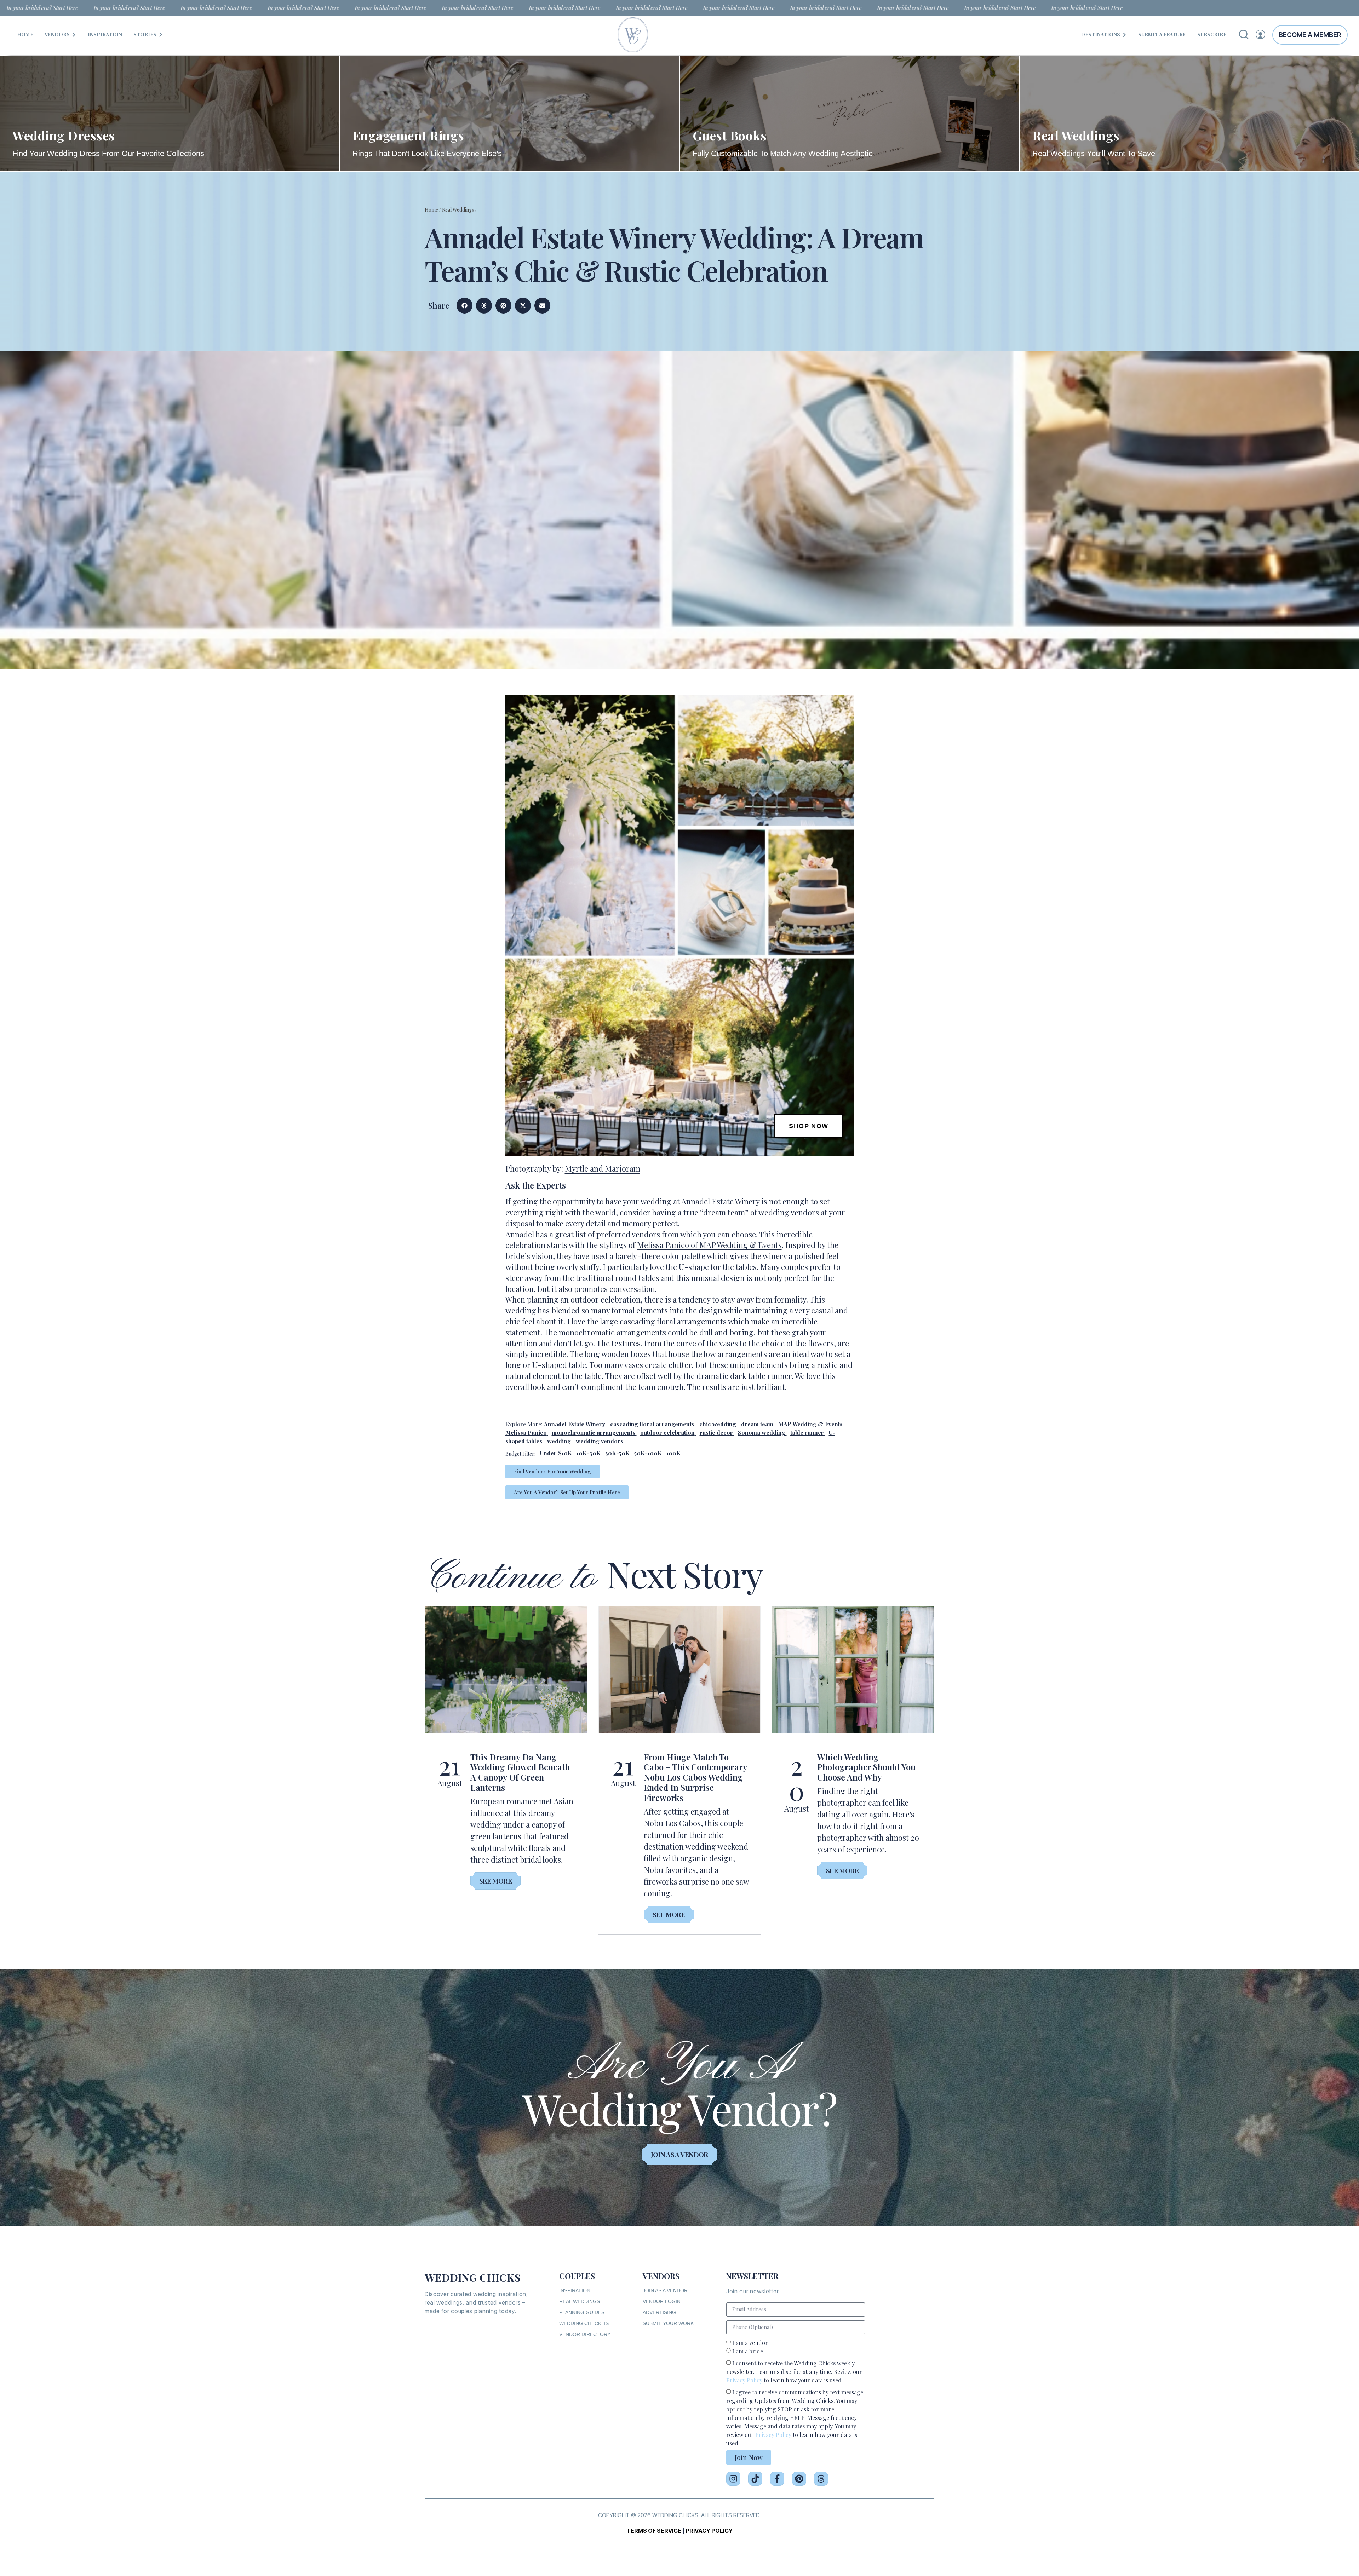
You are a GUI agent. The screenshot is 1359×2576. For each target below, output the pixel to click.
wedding (559, 1441)
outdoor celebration (667, 1433)
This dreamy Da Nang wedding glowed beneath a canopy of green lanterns (520, 1772)
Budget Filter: (520, 1454)
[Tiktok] (755, 2479)
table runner (807, 1433)
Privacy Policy (744, 2380)
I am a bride (748, 2351)
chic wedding (718, 1424)
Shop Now (808, 1126)
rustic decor (716, 1433)
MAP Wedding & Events (810, 1424)
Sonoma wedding (762, 1433)
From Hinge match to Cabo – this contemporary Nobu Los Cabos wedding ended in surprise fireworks (695, 1777)
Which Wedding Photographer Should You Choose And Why (866, 1767)
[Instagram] (733, 2479)
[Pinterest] (799, 2479)
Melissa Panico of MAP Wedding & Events (709, 1245)
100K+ (675, 1453)
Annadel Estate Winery (575, 1424)
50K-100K (648, 1453)
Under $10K (556, 1453)
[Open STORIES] (161, 34)
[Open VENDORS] (74, 34)
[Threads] (821, 2479)
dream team (757, 1424)
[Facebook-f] (777, 2479)
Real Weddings (458, 210)
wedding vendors (600, 1441)
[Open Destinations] (1124, 34)
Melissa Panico (526, 1433)
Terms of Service (654, 2531)
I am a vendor (750, 2343)
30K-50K (617, 1453)
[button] (465, 306)
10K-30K (589, 1453)
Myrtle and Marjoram (603, 1168)
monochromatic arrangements (594, 1433)
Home (431, 210)
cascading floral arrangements (652, 1424)
